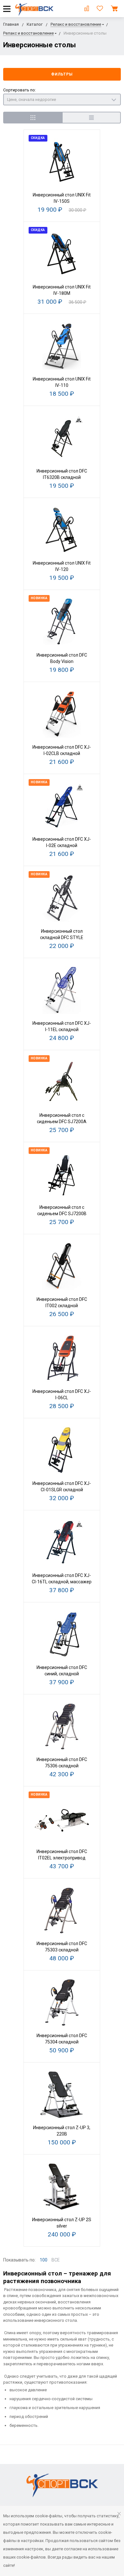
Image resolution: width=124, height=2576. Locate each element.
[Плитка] (33, 118)
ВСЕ (56, 2260)
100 (44, 2260)
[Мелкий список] (91, 118)
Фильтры (62, 74)
